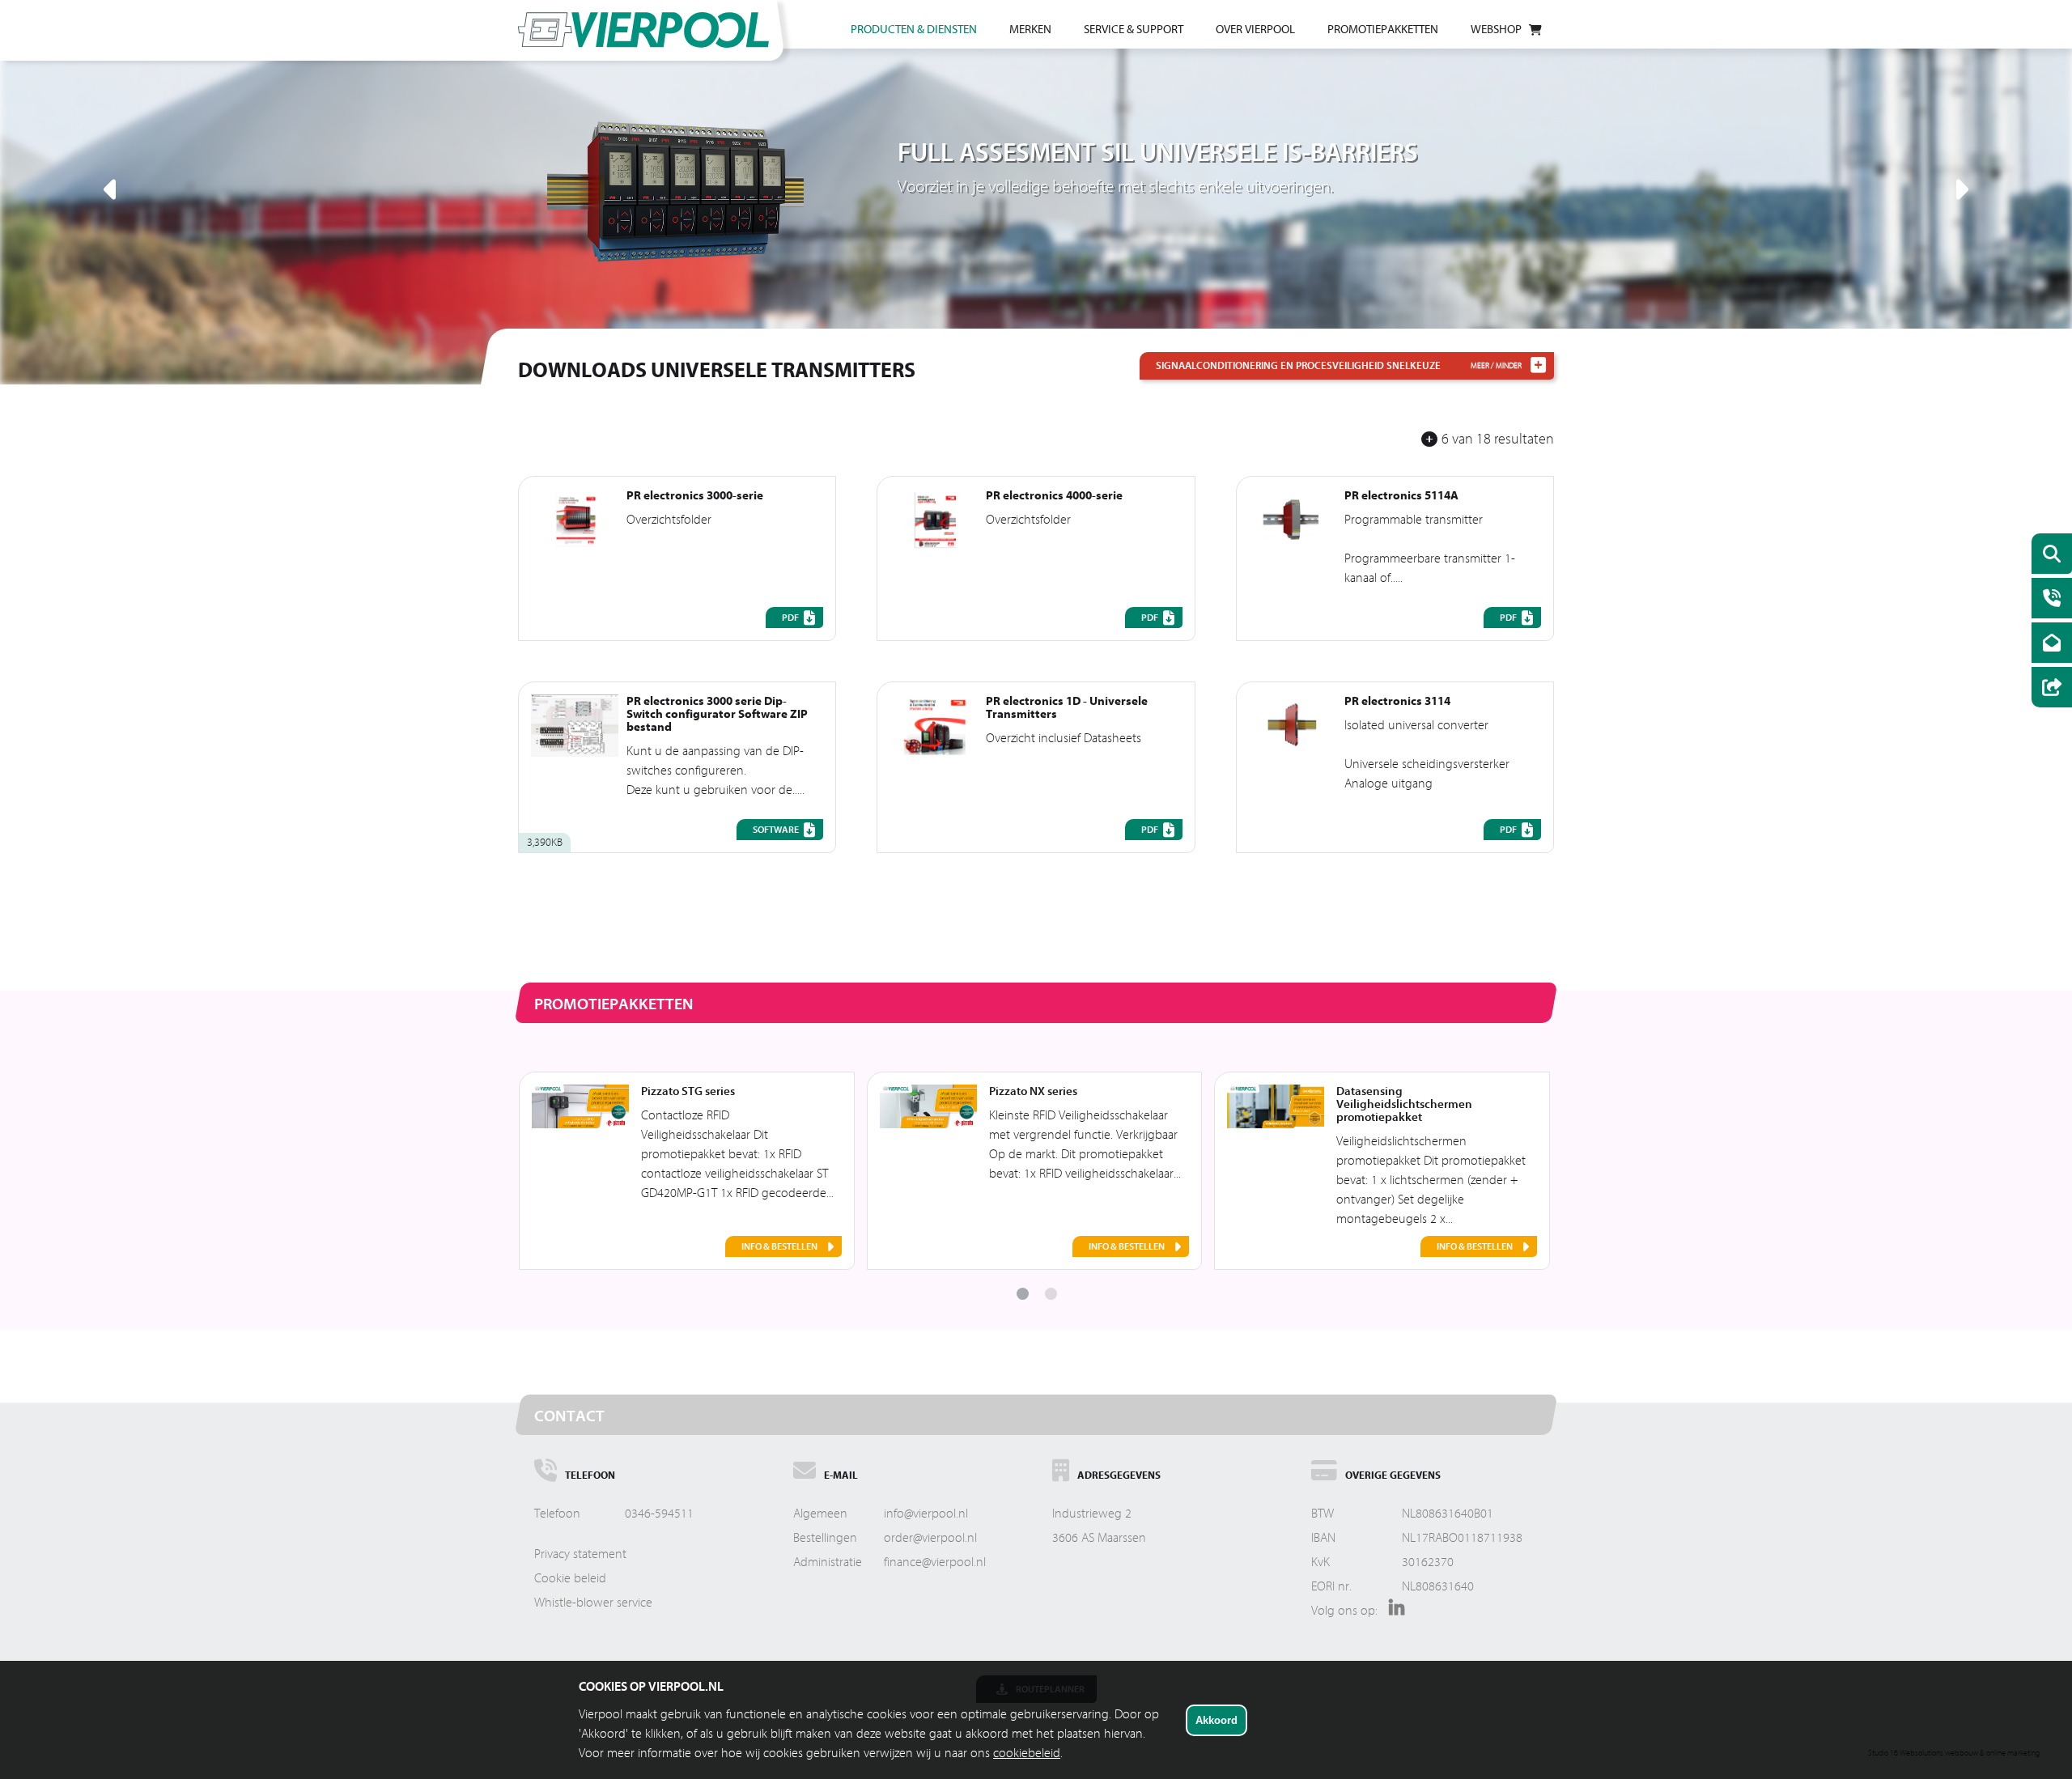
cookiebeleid (1027, 1753)
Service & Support (1134, 30)
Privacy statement (580, 1554)
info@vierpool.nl (926, 1514)
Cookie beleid (570, 1578)
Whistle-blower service (593, 1603)
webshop (1496, 30)
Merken (1030, 30)
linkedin (1393, 1613)
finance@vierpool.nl (935, 1562)
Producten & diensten (914, 30)
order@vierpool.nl (930, 1538)
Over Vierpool (1255, 30)
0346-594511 (659, 1514)
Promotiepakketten (1383, 30)
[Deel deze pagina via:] (2048, 689)
